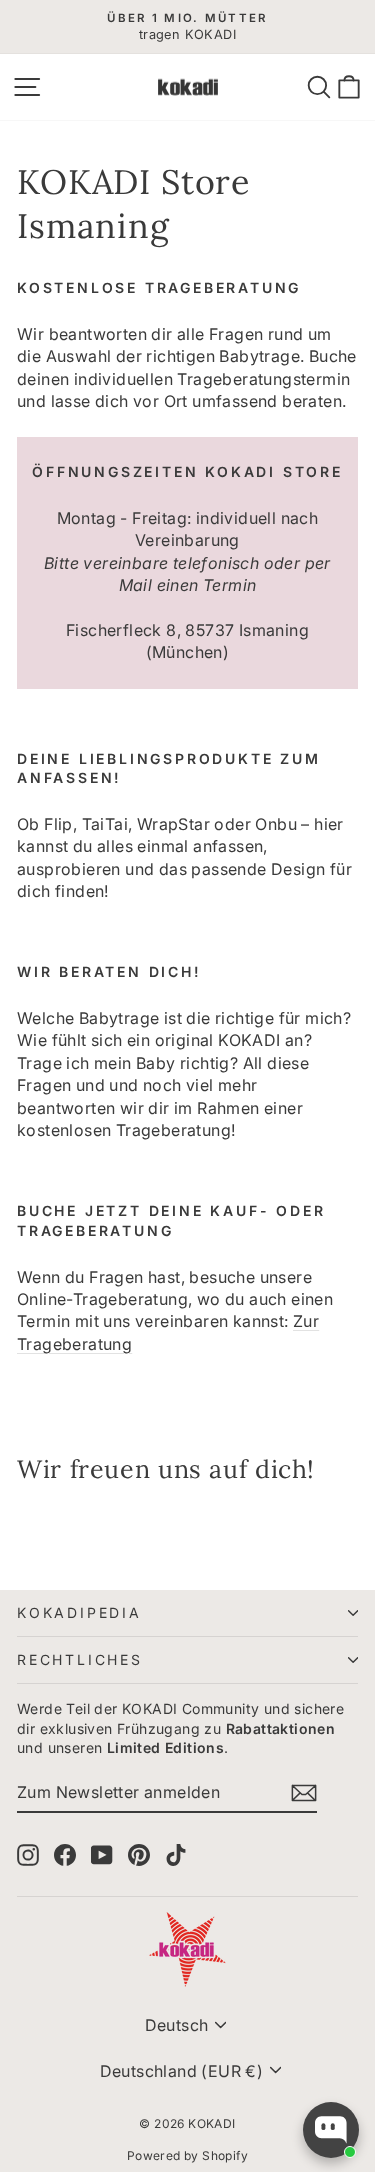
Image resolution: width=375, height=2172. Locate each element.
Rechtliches (80, 1659)
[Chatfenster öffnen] (331, 2130)
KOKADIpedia (79, 1612)
